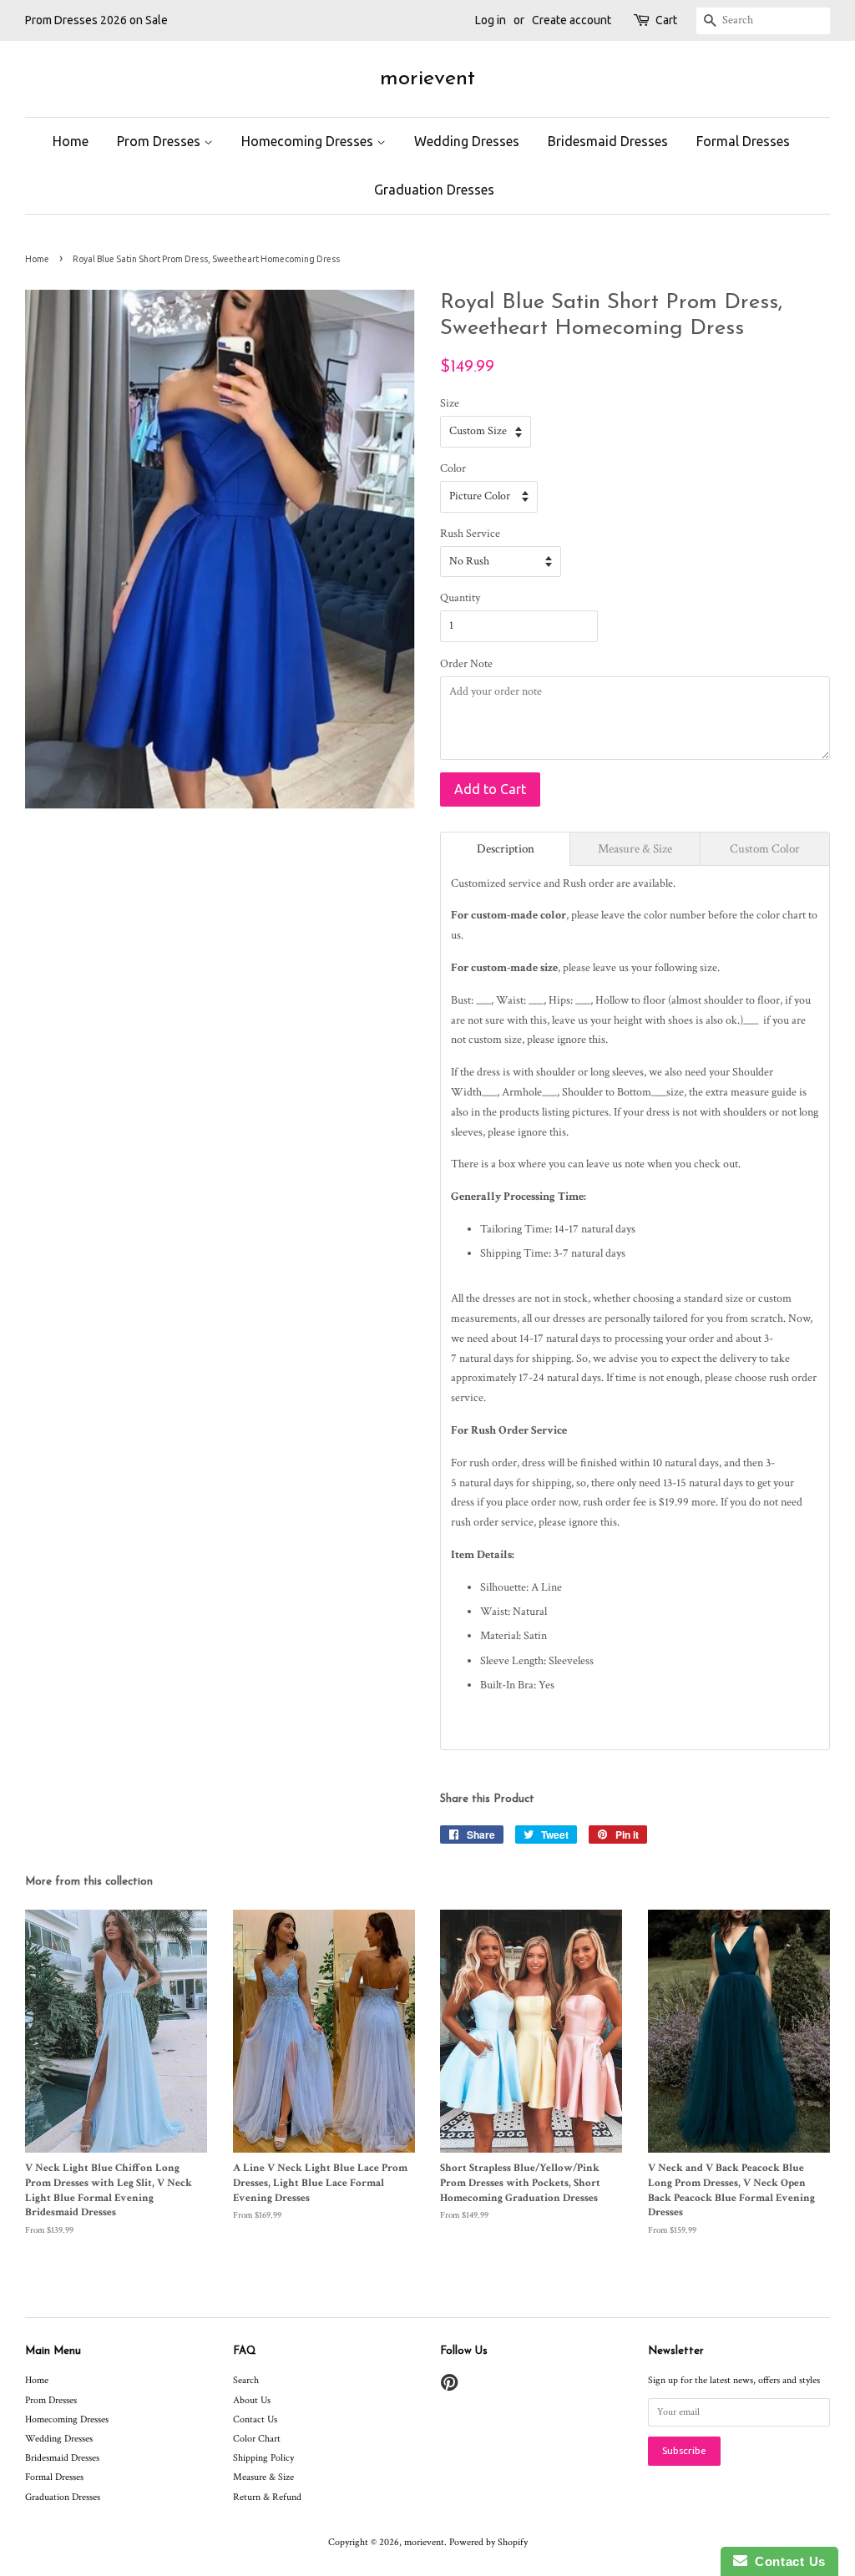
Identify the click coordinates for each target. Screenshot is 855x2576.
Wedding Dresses (467, 141)
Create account (572, 20)
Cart (666, 20)
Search (246, 2380)
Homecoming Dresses (309, 141)
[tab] (505, 849)
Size (450, 403)
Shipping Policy (263, 2458)
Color (453, 468)
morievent (427, 79)
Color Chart (257, 2439)
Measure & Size (263, 2477)
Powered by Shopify (488, 2542)
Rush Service (470, 534)
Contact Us (255, 2419)
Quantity (460, 598)
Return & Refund (267, 2497)
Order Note (466, 664)
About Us (252, 2400)
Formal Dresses (743, 141)
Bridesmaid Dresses (608, 141)
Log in (491, 20)
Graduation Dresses (434, 190)
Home (71, 141)
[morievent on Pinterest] (449, 2387)
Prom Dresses (160, 141)
